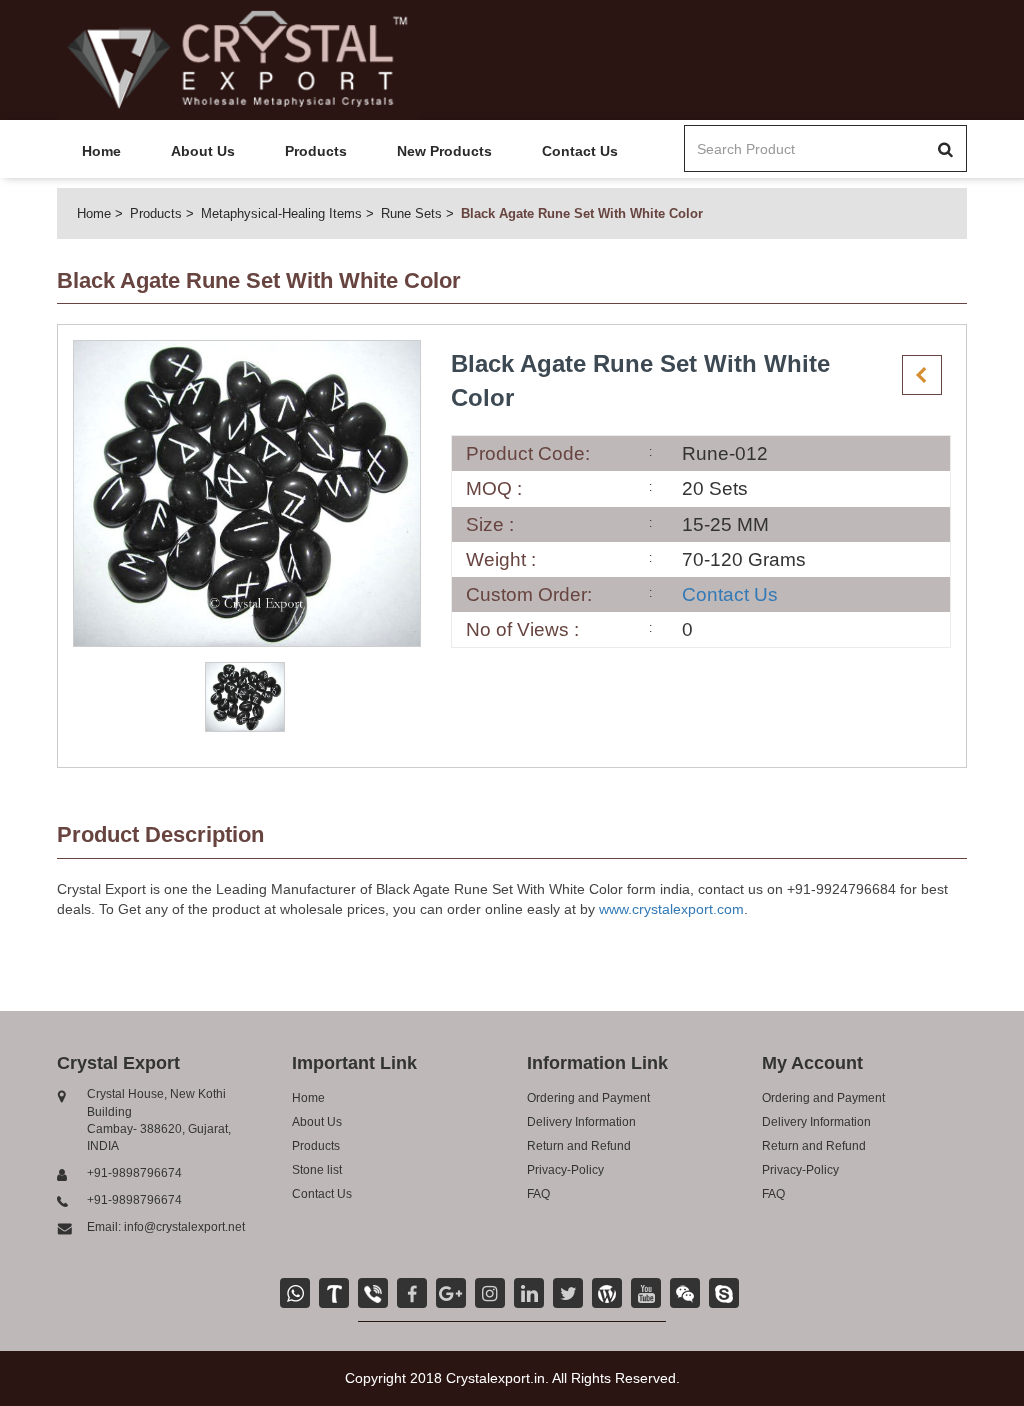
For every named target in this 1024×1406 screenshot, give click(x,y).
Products (316, 151)
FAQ (538, 1194)
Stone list (317, 1170)
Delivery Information (581, 1122)
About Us (203, 151)
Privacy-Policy (565, 1170)
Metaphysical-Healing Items (281, 213)
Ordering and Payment (588, 1098)
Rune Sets (411, 213)
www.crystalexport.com (671, 909)
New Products (444, 151)
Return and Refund (579, 1146)
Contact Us (580, 151)
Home (101, 151)
